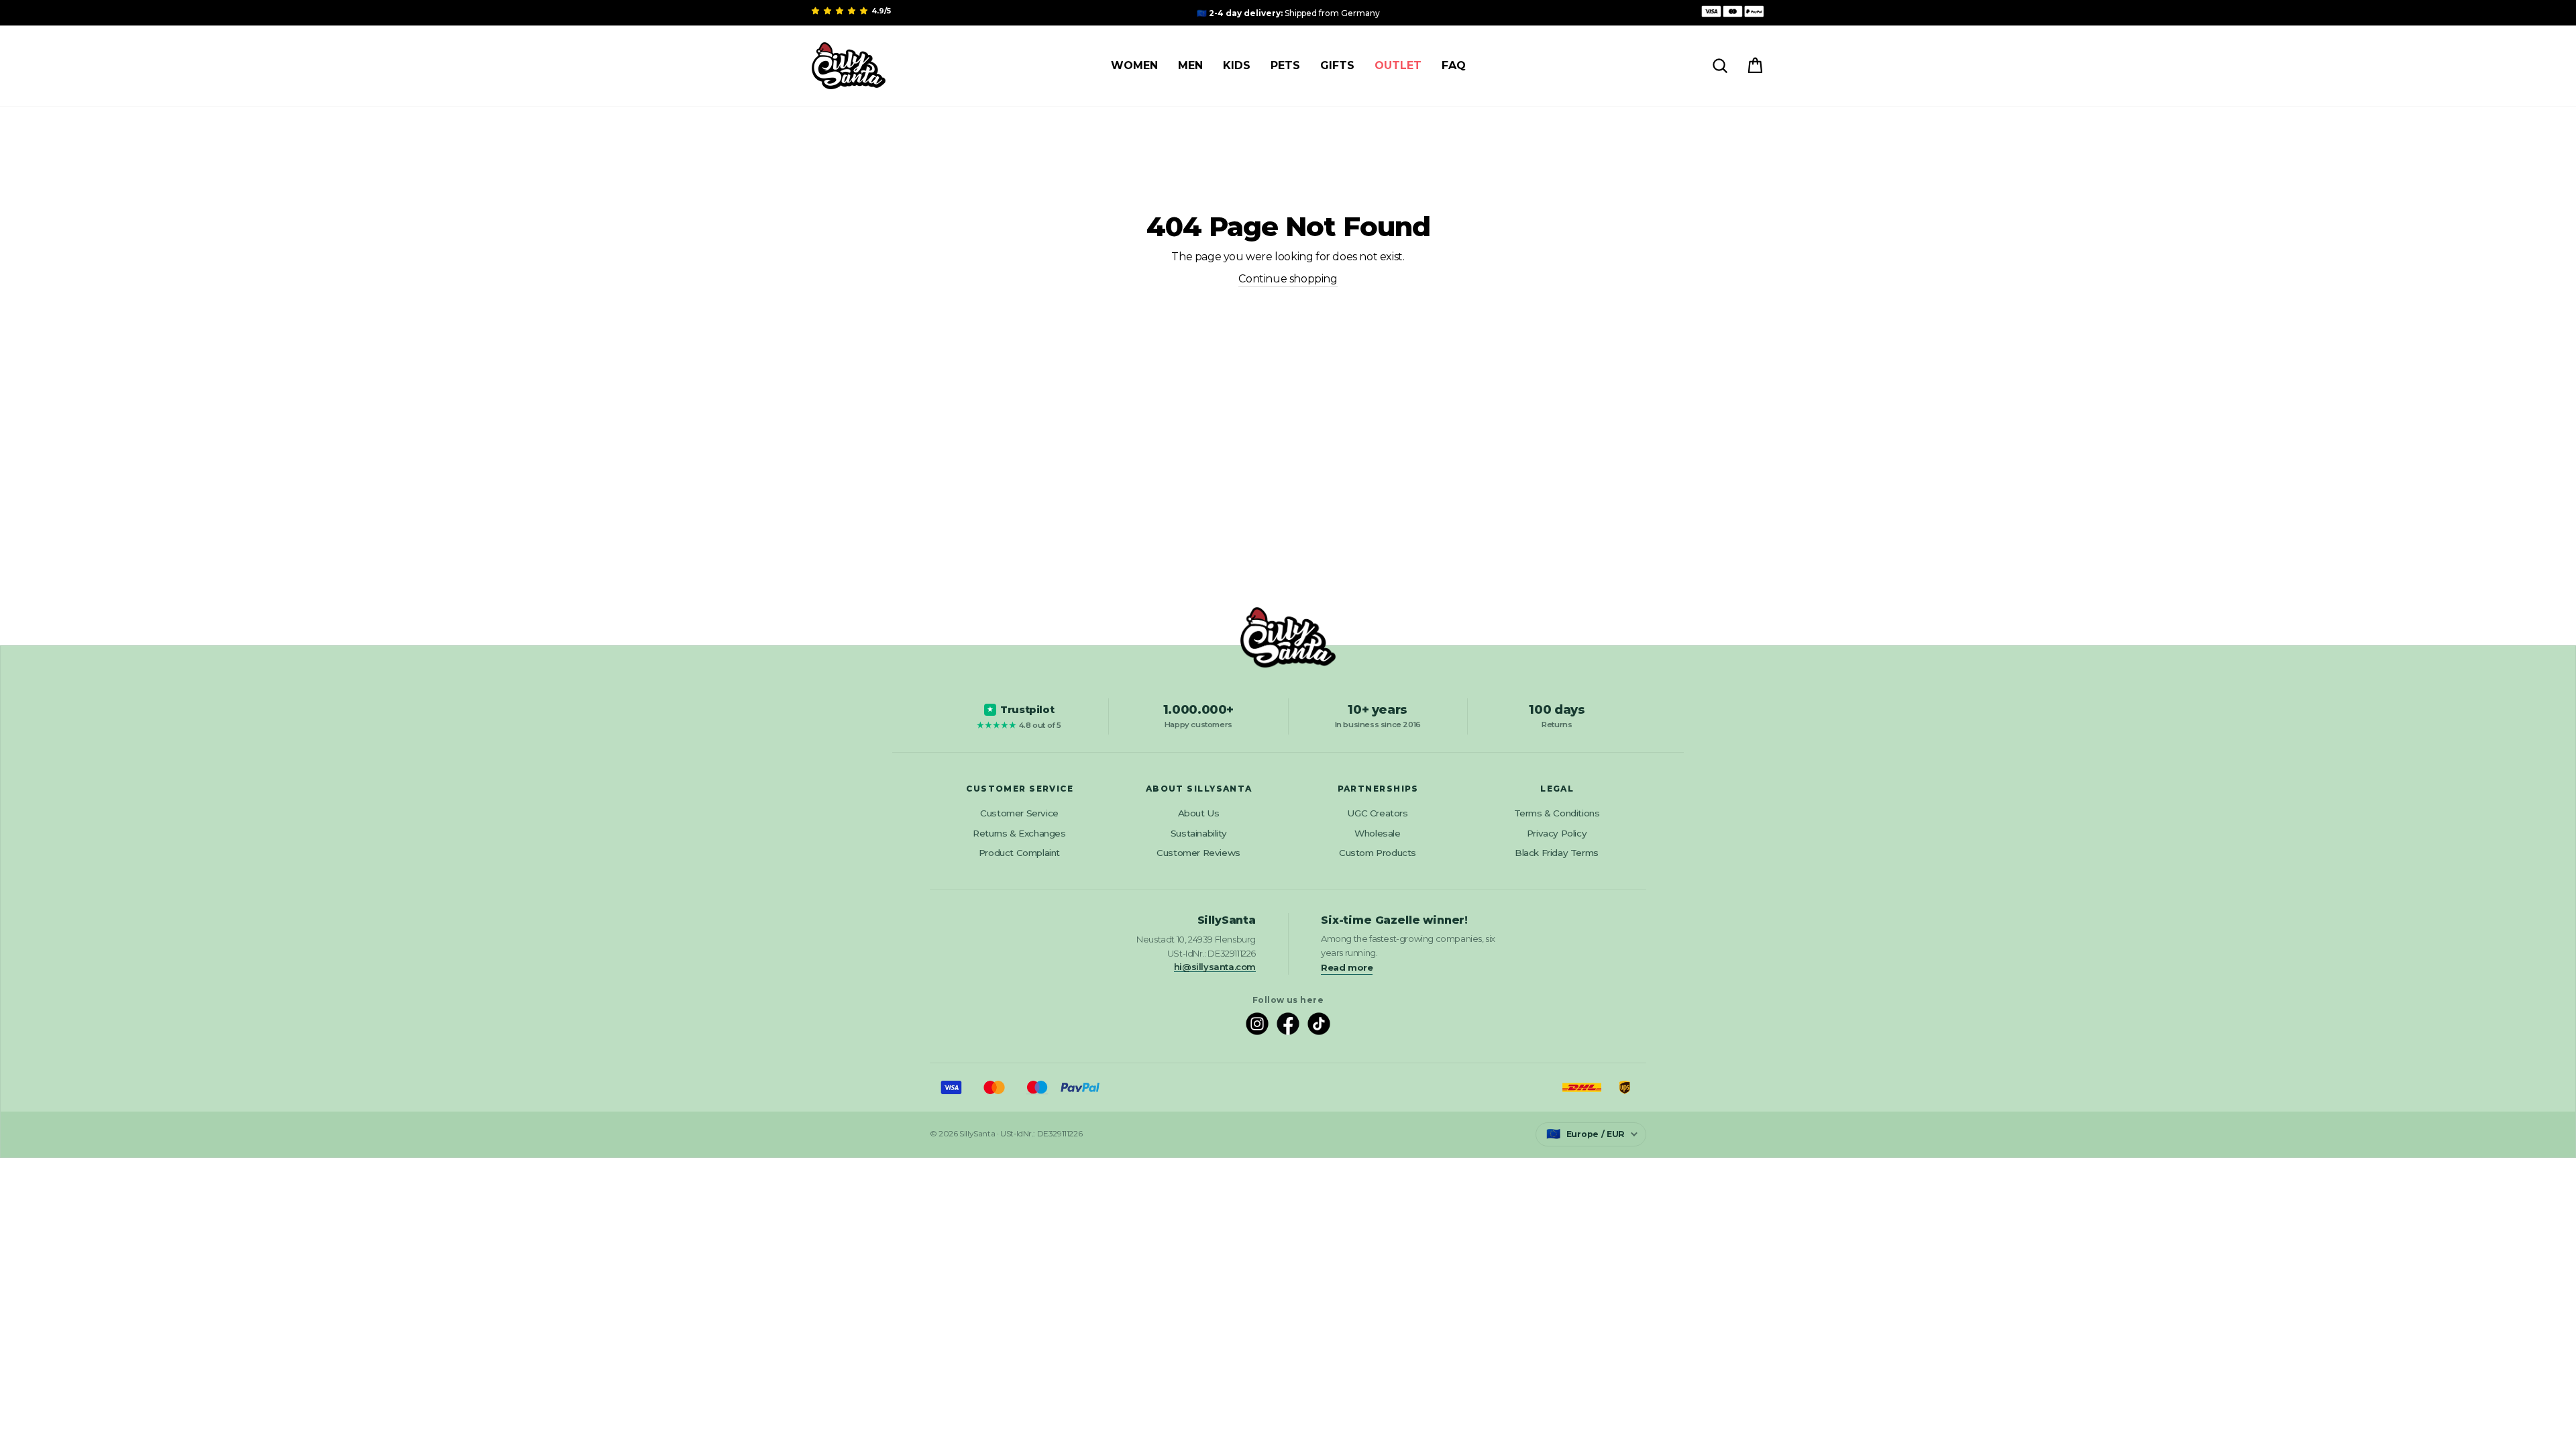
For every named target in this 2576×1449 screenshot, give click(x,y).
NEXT (1288, 841)
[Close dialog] (2555, 21)
